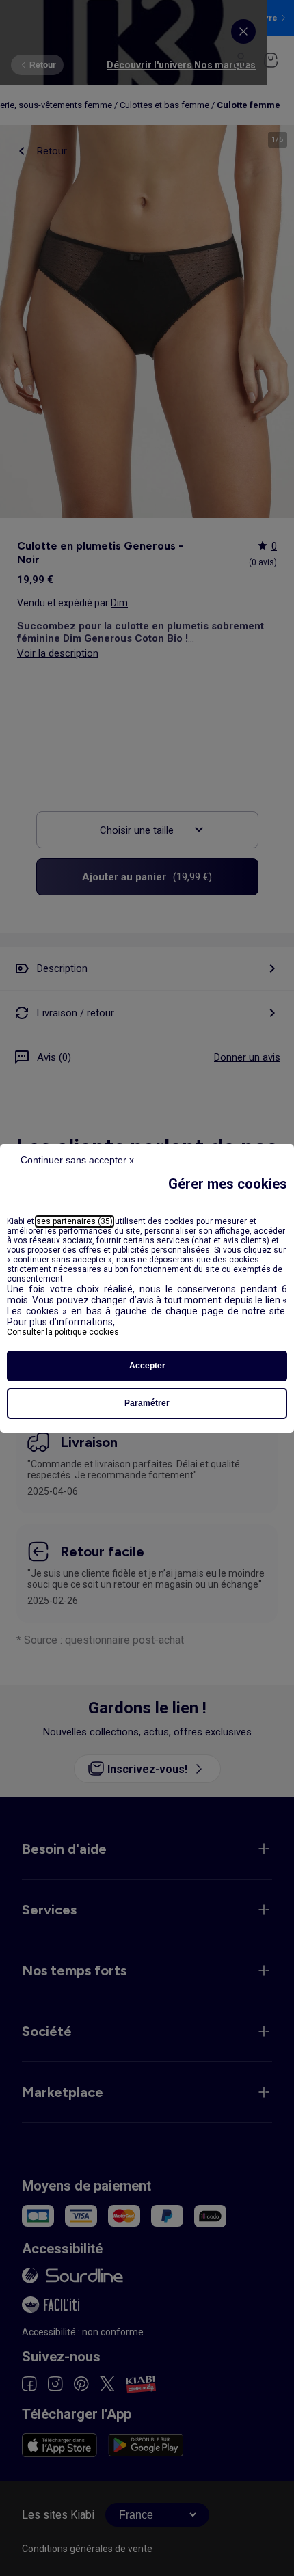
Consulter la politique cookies (63, 1332)
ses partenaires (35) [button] (75, 1221)
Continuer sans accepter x (77, 1160)
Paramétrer (147, 1403)
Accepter (147, 1366)
